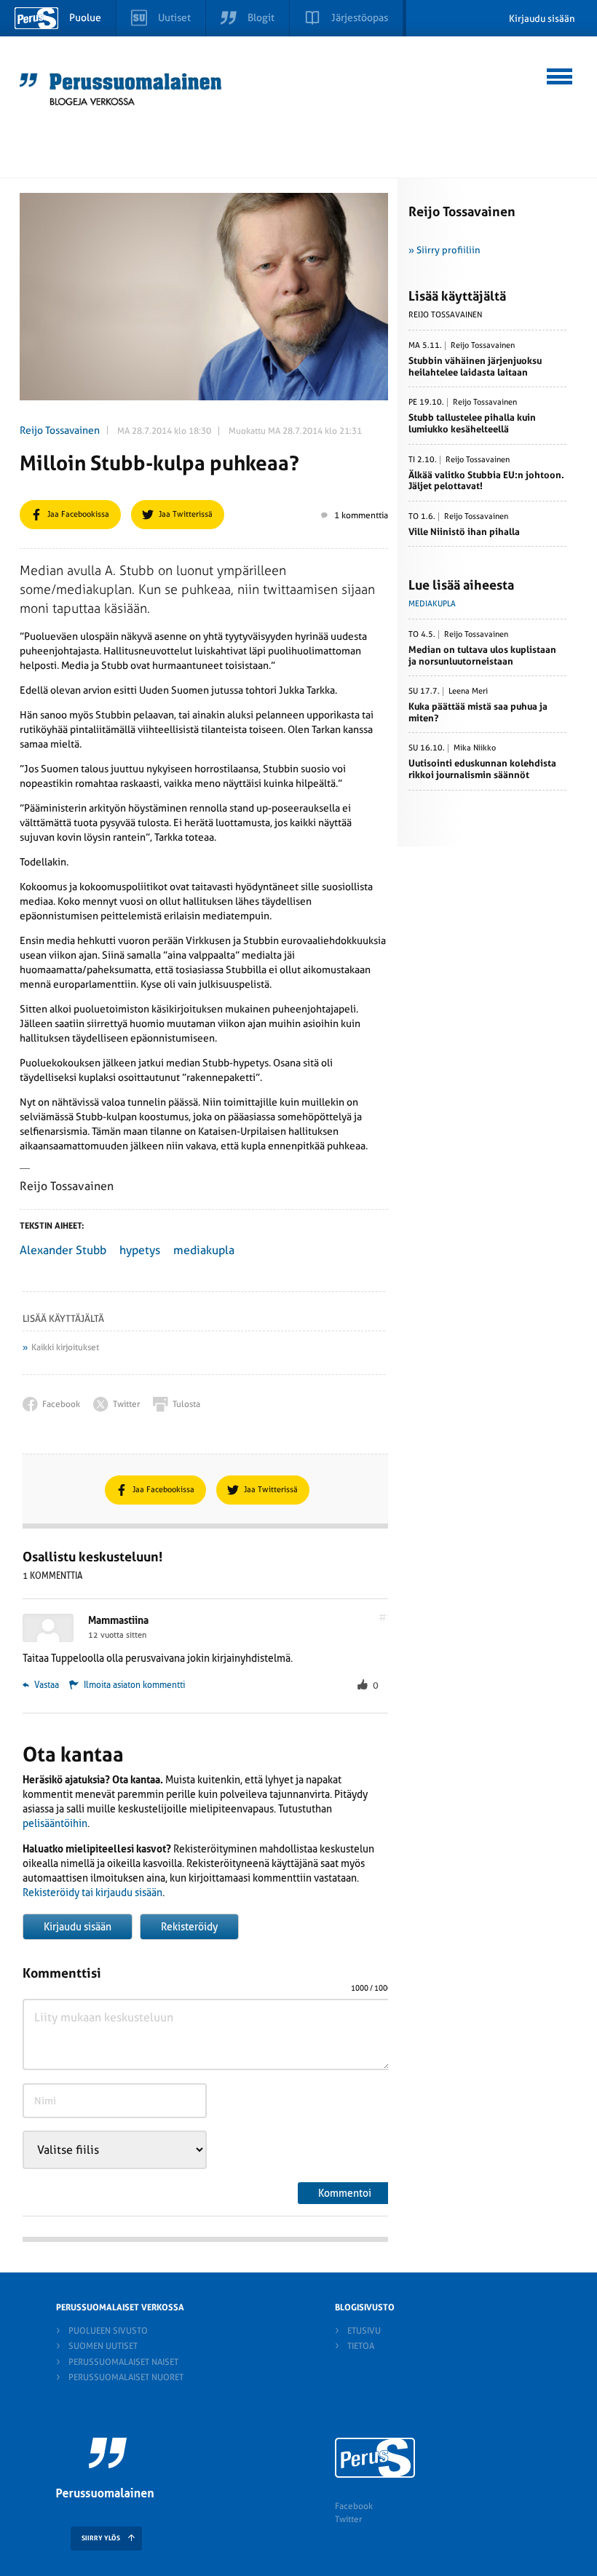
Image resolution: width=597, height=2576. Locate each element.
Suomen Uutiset (103, 2346)
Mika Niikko (475, 748)
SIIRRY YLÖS (101, 2538)
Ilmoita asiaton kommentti (134, 1685)
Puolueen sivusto (108, 2331)
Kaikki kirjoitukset (65, 1347)
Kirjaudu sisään (542, 19)
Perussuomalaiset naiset (123, 2362)
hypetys (140, 1250)
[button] (560, 74)
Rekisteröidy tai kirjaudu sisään (92, 1893)
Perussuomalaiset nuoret (126, 2377)
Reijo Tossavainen (60, 430)
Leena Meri (468, 691)
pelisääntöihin (55, 1823)
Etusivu (364, 2331)
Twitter (348, 2519)
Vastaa (46, 1685)
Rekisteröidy (189, 1927)
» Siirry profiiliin (444, 250)
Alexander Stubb (63, 1250)
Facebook (354, 2506)
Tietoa (361, 2346)
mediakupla (204, 1250)
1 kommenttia (361, 515)
